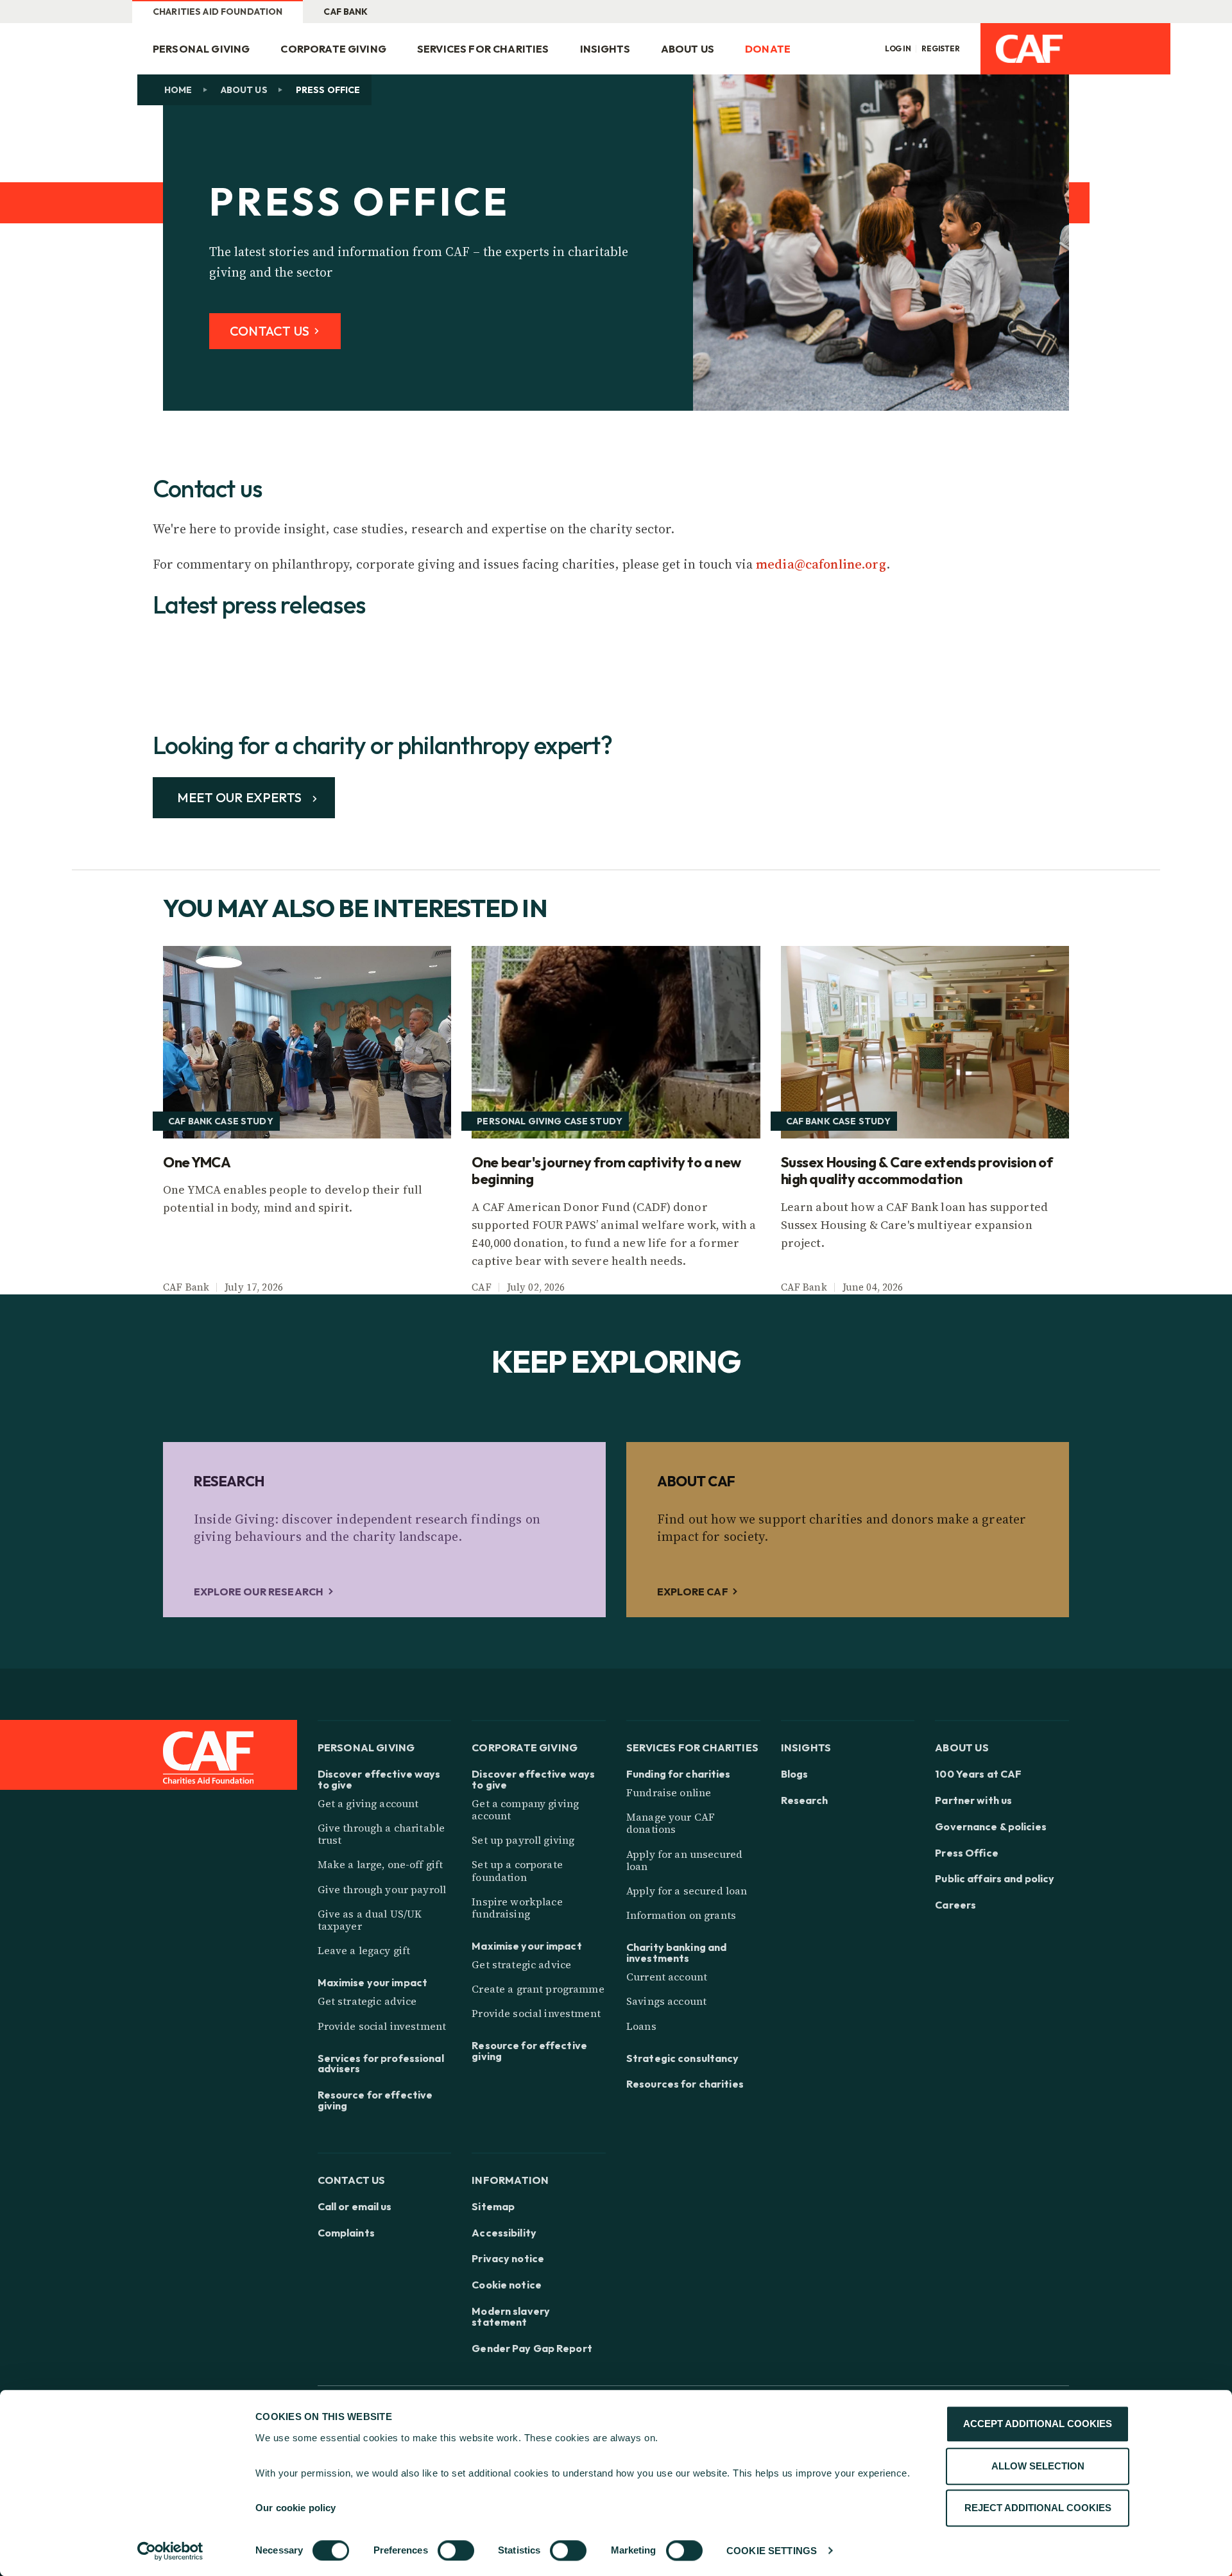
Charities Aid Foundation (218, 12)
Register (941, 49)
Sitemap (493, 2207)
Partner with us (973, 1800)
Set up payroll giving (523, 1840)
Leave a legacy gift (364, 1950)
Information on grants (681, 1915)
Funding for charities (679, 1774)
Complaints (346, 2233)
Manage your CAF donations (671, 1823)
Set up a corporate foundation (517, 1870)
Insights (605, 49)
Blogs (795, 1774)
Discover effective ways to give (379, 1780)
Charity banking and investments (676, 1953)
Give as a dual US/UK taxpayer (370, 1920)
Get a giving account (368, 1803)
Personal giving (201, 49)
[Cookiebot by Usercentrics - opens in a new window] (170, 2551)
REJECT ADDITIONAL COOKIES (1038, 2508)
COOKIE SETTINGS (772, 2551)
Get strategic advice (367, 2001)
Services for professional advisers (381, 2064)
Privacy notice (508, 2259)
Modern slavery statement (511, 2317)
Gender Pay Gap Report (532, 2348)
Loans (641, 2026)
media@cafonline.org (821, 564)
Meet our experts (241, 797)
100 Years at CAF (978, 1774)
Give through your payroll (382, 1889)
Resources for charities (685, 2084)
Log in (898, 49)
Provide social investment (382, 2026)
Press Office (966, 1853)
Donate (768, 49)
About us (244, 90)
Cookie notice (507, 2285)
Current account (667, 1977)
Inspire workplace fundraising (517, 1908)
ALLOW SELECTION (1038, 2466)
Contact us (352, 2180)
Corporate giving (333, 49)
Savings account (666, 2001)
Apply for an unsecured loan (684, 1860)
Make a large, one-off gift (381, 1864)
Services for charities (483, 49)
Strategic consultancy (683, 2058)
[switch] (456, 2550)
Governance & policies (991, 1827)
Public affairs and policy (995, 1879)
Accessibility (504, 2233)
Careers (955, 1905)
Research (805, 1800)
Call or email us (355, 2207)
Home (178, 90)
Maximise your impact (372, 1983)
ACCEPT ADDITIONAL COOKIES (1038, 2424)
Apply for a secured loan (687, 1891)
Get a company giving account (525, 1809)
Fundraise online (669, 1792)
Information (510, 2180)
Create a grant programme (538, 1989)
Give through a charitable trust (381, 1834)
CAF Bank (346, 12)
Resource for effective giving (375, 2100)
